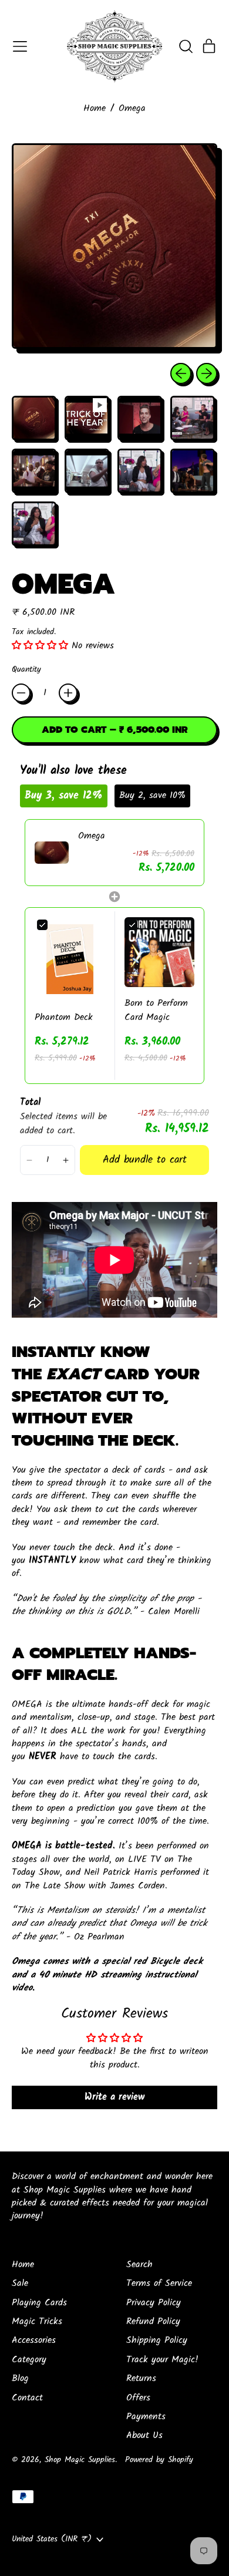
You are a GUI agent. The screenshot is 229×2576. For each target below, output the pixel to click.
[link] (52, 853)
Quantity (26, 670)
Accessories (34, 2340)
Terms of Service (159, 2283)
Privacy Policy (154, 2303)
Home (95, 109)
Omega (132, 109)
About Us (144, 2435)
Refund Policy (153, 2321)
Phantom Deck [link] (64, 1018)
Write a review (114, 2097)
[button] (186, 46)
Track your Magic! (162, 2360)
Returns (141, 2378)
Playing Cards (39, 2303)
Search (139, 2264)
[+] (68, 693)
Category (29, 2360)
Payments (146, 2417)
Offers (138, 2398)
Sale (20, 2283)
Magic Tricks (37, 2321)
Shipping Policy (157, 2340)
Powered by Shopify (159, 2460)
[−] (21, 693)
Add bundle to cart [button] (145, 1160)
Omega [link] (92, 836)
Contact (27, 2398)
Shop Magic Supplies (80, 2460)
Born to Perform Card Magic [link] (156, 1011)
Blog (20, 2378)
